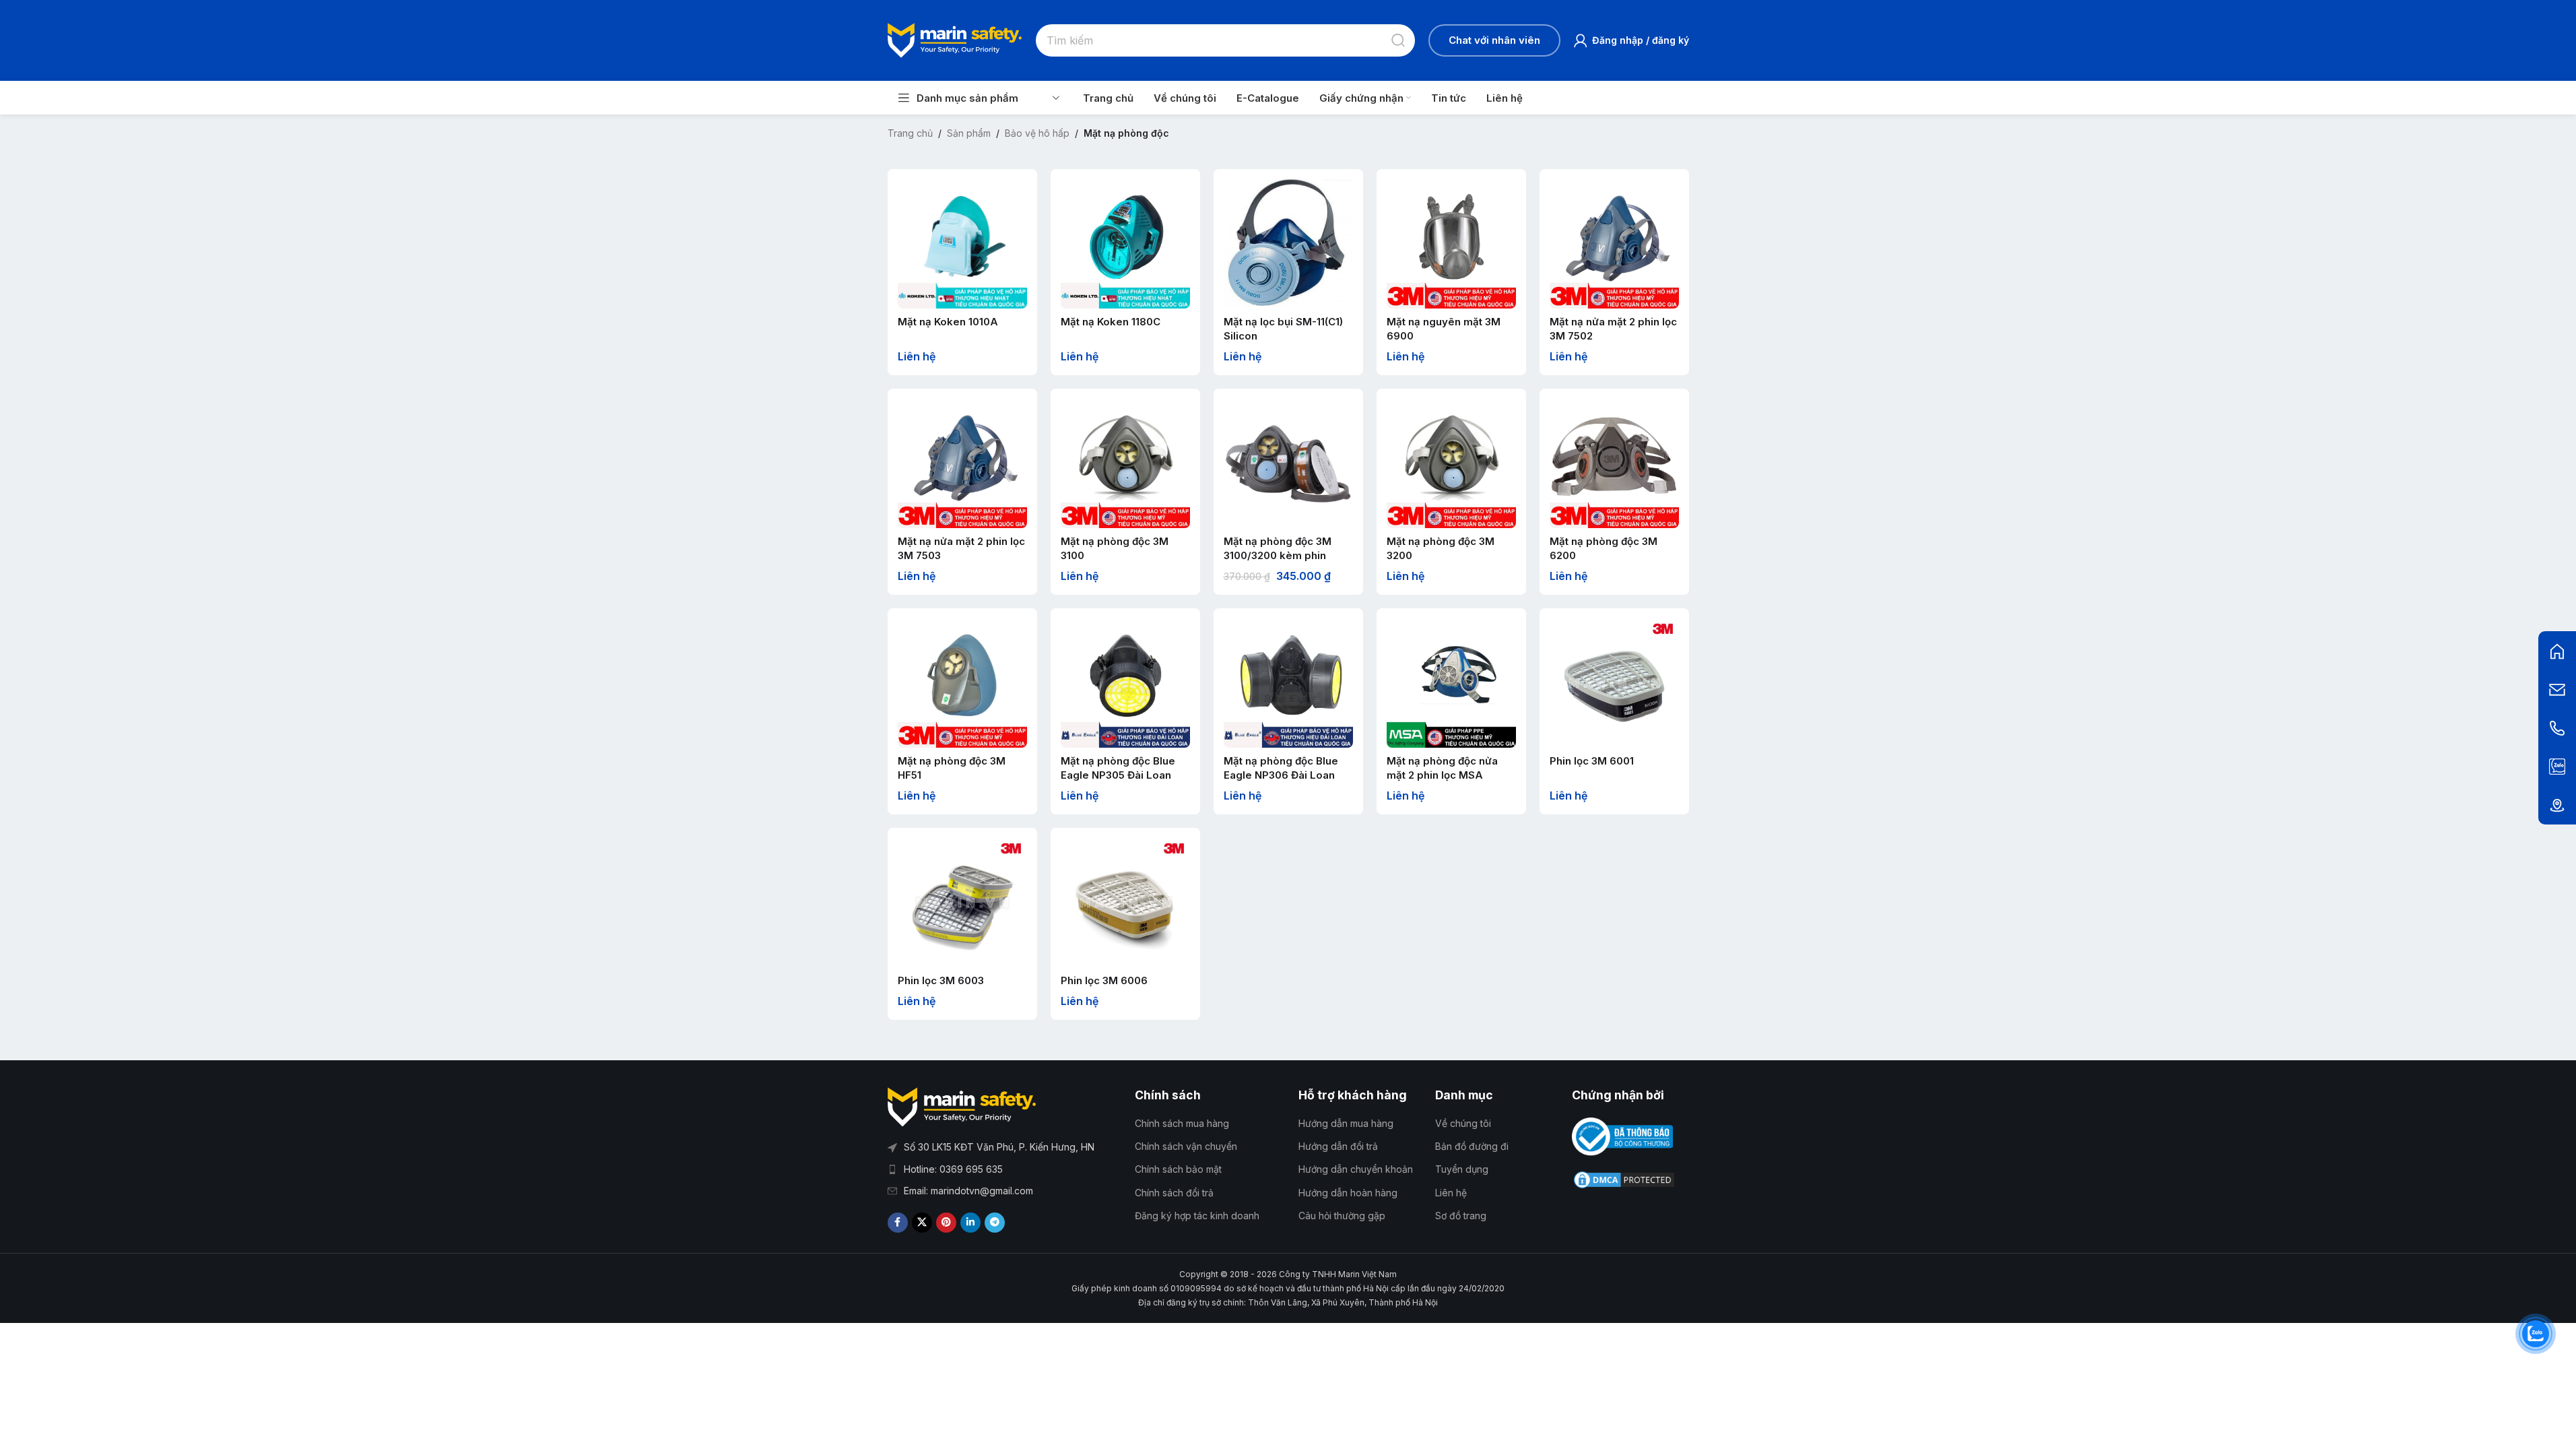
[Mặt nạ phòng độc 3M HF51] (962, 683)
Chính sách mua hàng (1182, 1123)
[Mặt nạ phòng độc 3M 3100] (1125, 463)
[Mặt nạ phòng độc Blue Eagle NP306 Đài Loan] (1288, 683)
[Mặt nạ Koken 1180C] (1125, 244)
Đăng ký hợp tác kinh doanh (1197, 1216)
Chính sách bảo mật (1178, 1169)
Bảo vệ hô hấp (1037, 133)
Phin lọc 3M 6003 (941, 980)
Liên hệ (1451, 1193)
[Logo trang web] (955, 39)
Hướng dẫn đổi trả (1338, 1146)
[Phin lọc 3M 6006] (1125, 903)
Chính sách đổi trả (1174, 1193)
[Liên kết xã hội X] (922, 1223)
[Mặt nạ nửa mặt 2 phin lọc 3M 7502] (1614, 244)
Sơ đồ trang (1461, 1216)
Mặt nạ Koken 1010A (948, 322)
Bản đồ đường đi (1472, 1146)
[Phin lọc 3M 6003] (962, 903)
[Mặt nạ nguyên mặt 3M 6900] (1451, 244)
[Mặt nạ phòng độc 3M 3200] (1451, 463)
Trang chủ (910, 133)
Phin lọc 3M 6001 (1592, 761)
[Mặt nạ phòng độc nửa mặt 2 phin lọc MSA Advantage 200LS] (1451, 683)
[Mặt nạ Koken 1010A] (962, 244)
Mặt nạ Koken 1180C (1111, 322)
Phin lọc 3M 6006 (1104, 980)
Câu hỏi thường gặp (1342, 1216)
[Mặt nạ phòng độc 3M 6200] (1614, 463)
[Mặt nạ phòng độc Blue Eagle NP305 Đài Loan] (1125, 683)
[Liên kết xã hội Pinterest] (946, 1223)
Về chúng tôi (1463, 1123)
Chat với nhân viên (1494, 40)
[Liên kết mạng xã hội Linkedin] (970, 1223)
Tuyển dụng (1462, 1169)
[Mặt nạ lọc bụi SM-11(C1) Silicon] (1288, 244)
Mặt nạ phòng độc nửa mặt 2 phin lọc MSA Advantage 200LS (1442, 775)
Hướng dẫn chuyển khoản (1356, 1169)
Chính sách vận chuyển (1186, 1146)
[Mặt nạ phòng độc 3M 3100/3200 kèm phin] (1288, 463)
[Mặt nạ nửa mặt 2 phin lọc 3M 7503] (962, 463)
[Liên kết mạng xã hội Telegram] (995, 1223)
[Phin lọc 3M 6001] (1614, 683)
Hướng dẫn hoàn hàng (1348, 1193)
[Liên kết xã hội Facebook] (898, 1223)
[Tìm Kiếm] (1399, 40)
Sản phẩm (969, 133)
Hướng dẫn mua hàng (1346, 1123)
